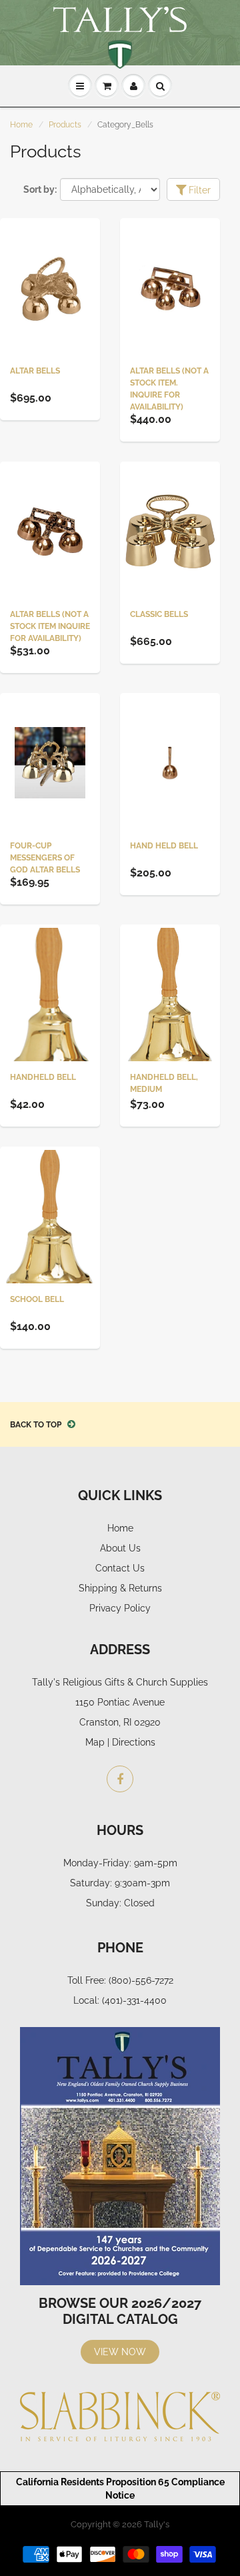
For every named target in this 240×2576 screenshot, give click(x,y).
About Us (120, 1548)
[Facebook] (120, 1779)
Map (95, 1742)
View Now (120, 2352)
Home (21, 125)
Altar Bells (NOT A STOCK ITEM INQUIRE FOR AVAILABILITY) (50, 626)
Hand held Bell (164, 846)
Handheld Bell (43, 1077)
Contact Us (120, 1568)
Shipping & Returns (120, 1588)
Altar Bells (35, 371)
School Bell (37, 1299)
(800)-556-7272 (141, 1980)
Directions (134, 1742)
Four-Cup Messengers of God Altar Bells (45, 858)
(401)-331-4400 (134, 2000)
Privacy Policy (120, 1608)
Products (65, 125)
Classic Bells (159, 614)
